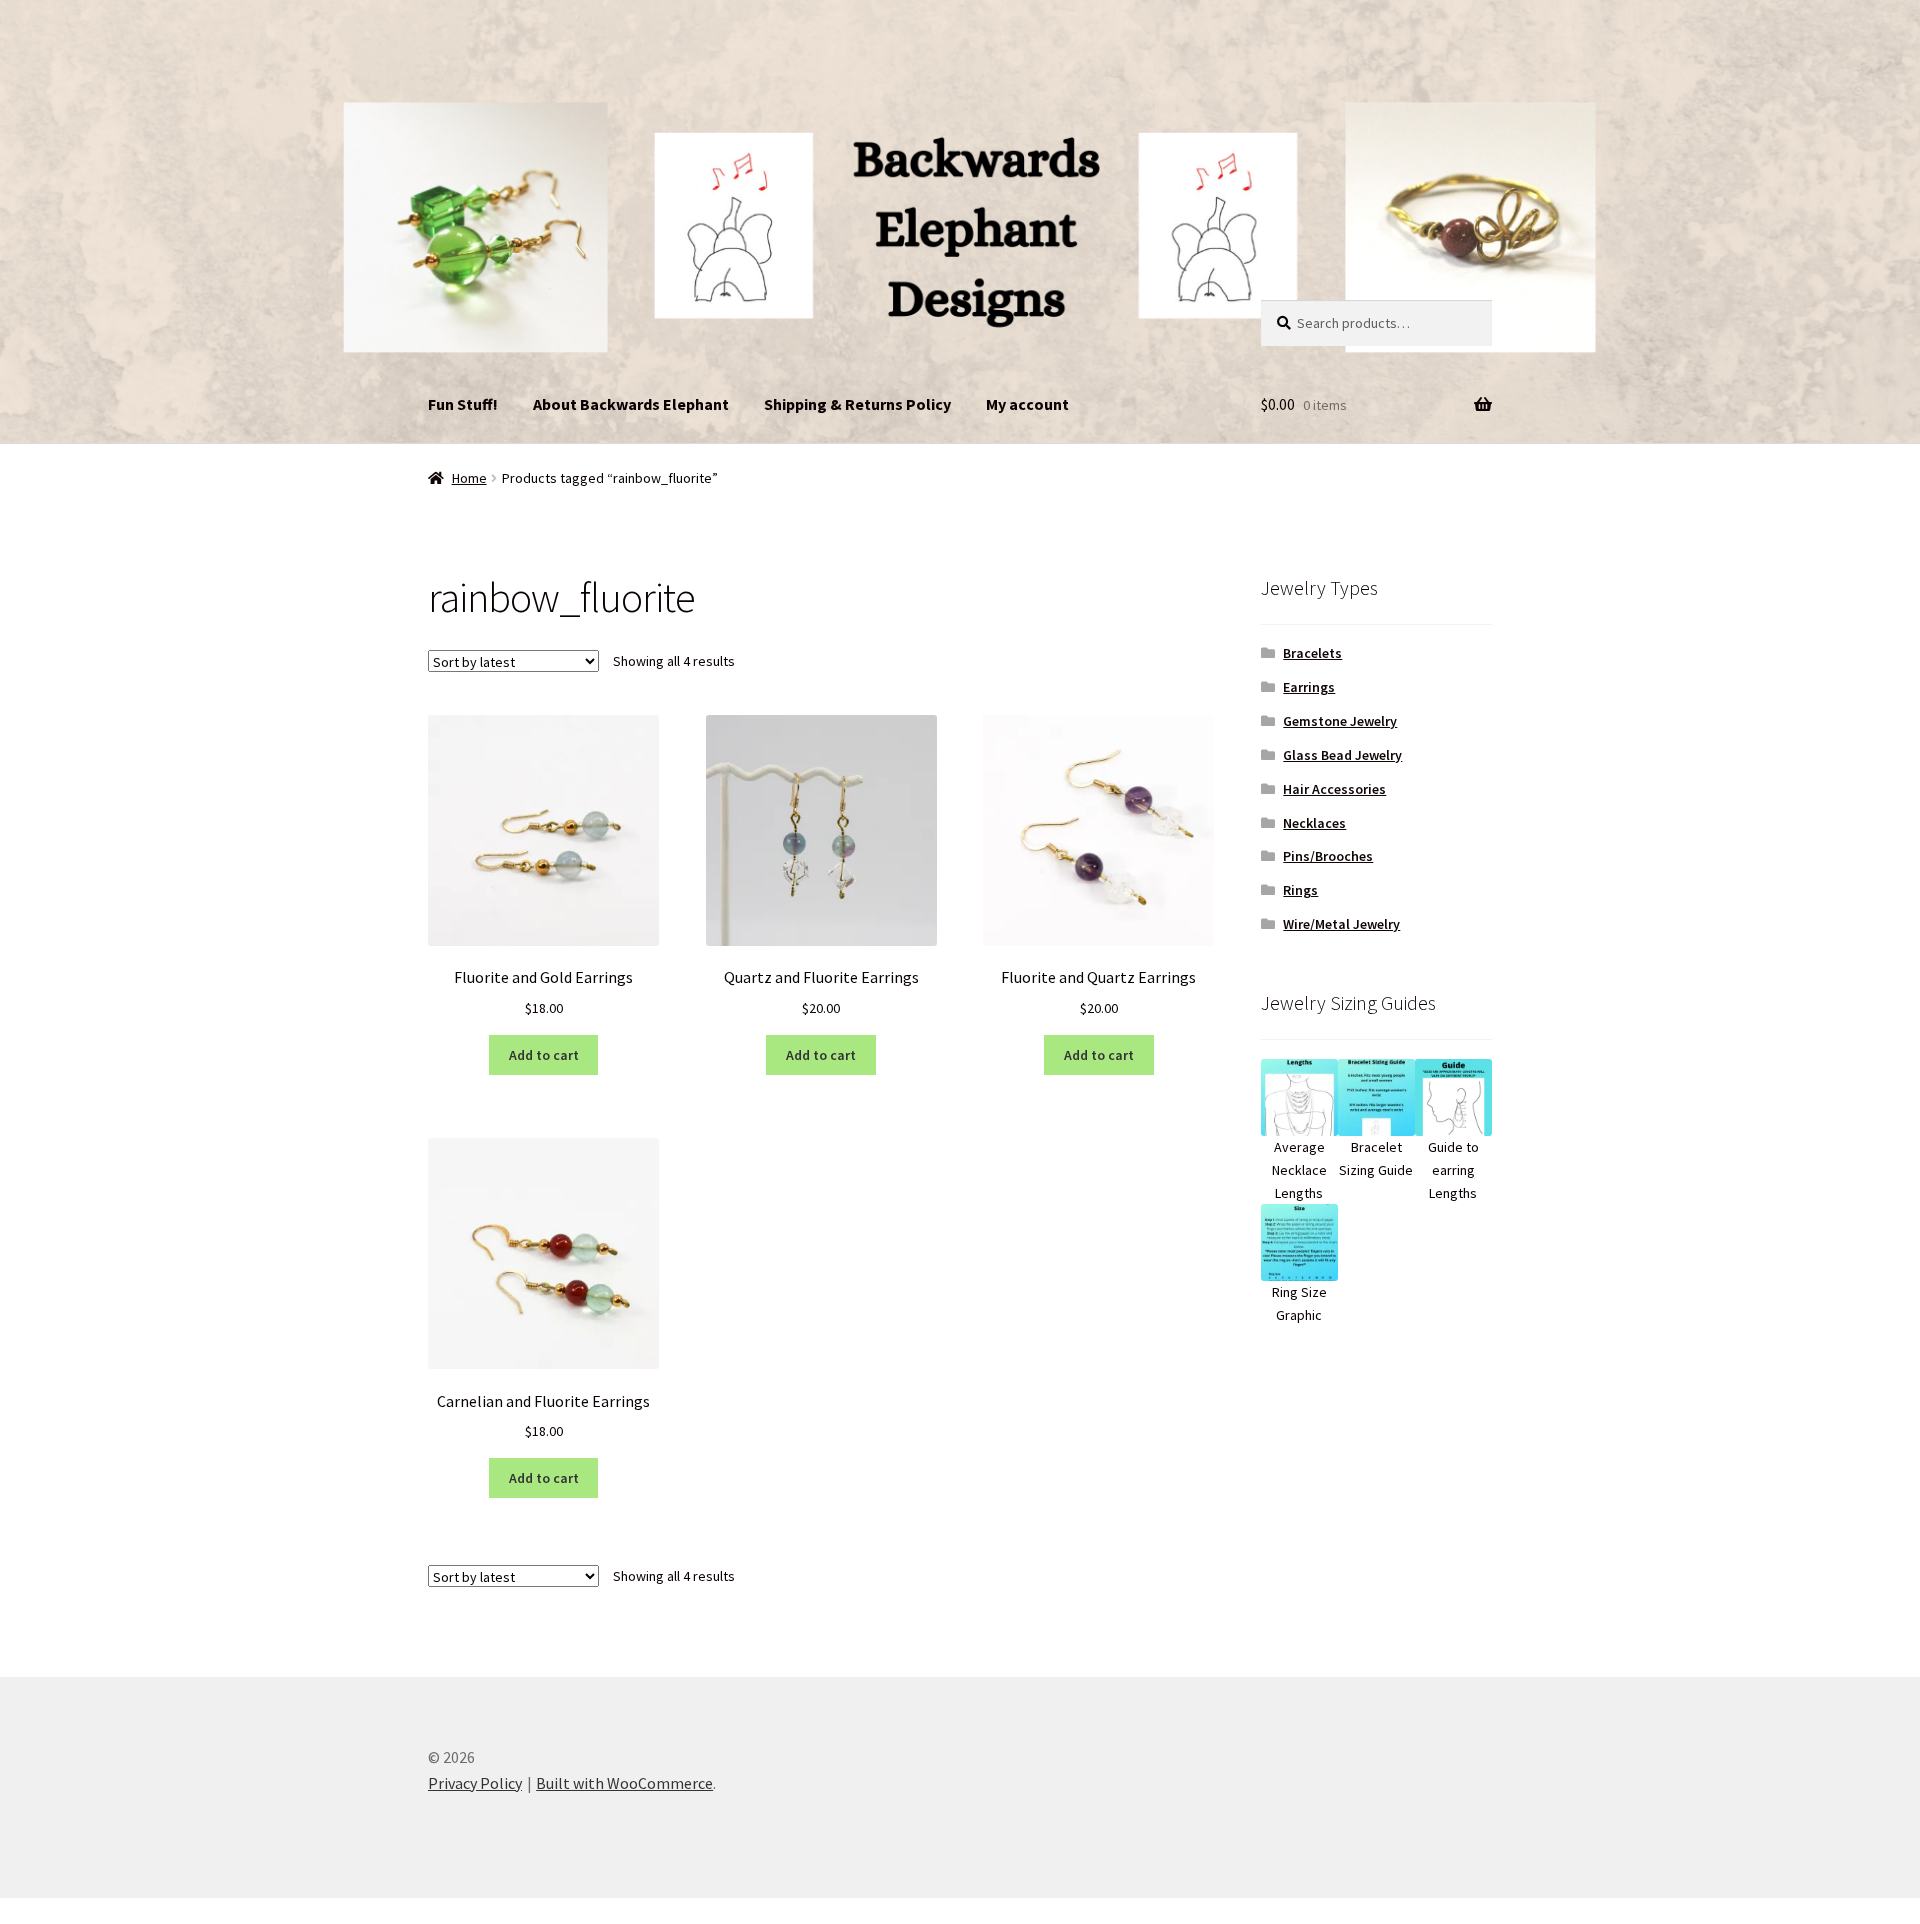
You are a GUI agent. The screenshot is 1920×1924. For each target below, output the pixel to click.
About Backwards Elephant (631, 404)
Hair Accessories (1334, 789)
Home (469, 478)
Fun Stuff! (463, 404)
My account (1027, 404)
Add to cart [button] (544, 1055)
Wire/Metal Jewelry (1341, 924)
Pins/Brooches (1328, 856)
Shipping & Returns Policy (857, 404)
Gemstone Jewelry (1340, 721)
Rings (1300, 890)
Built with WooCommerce (624, 1783)
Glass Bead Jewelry (1342, 755)
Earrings (1309, 687)
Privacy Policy (475, 1783)
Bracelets (1312, 653)
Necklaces (1314, 823)
